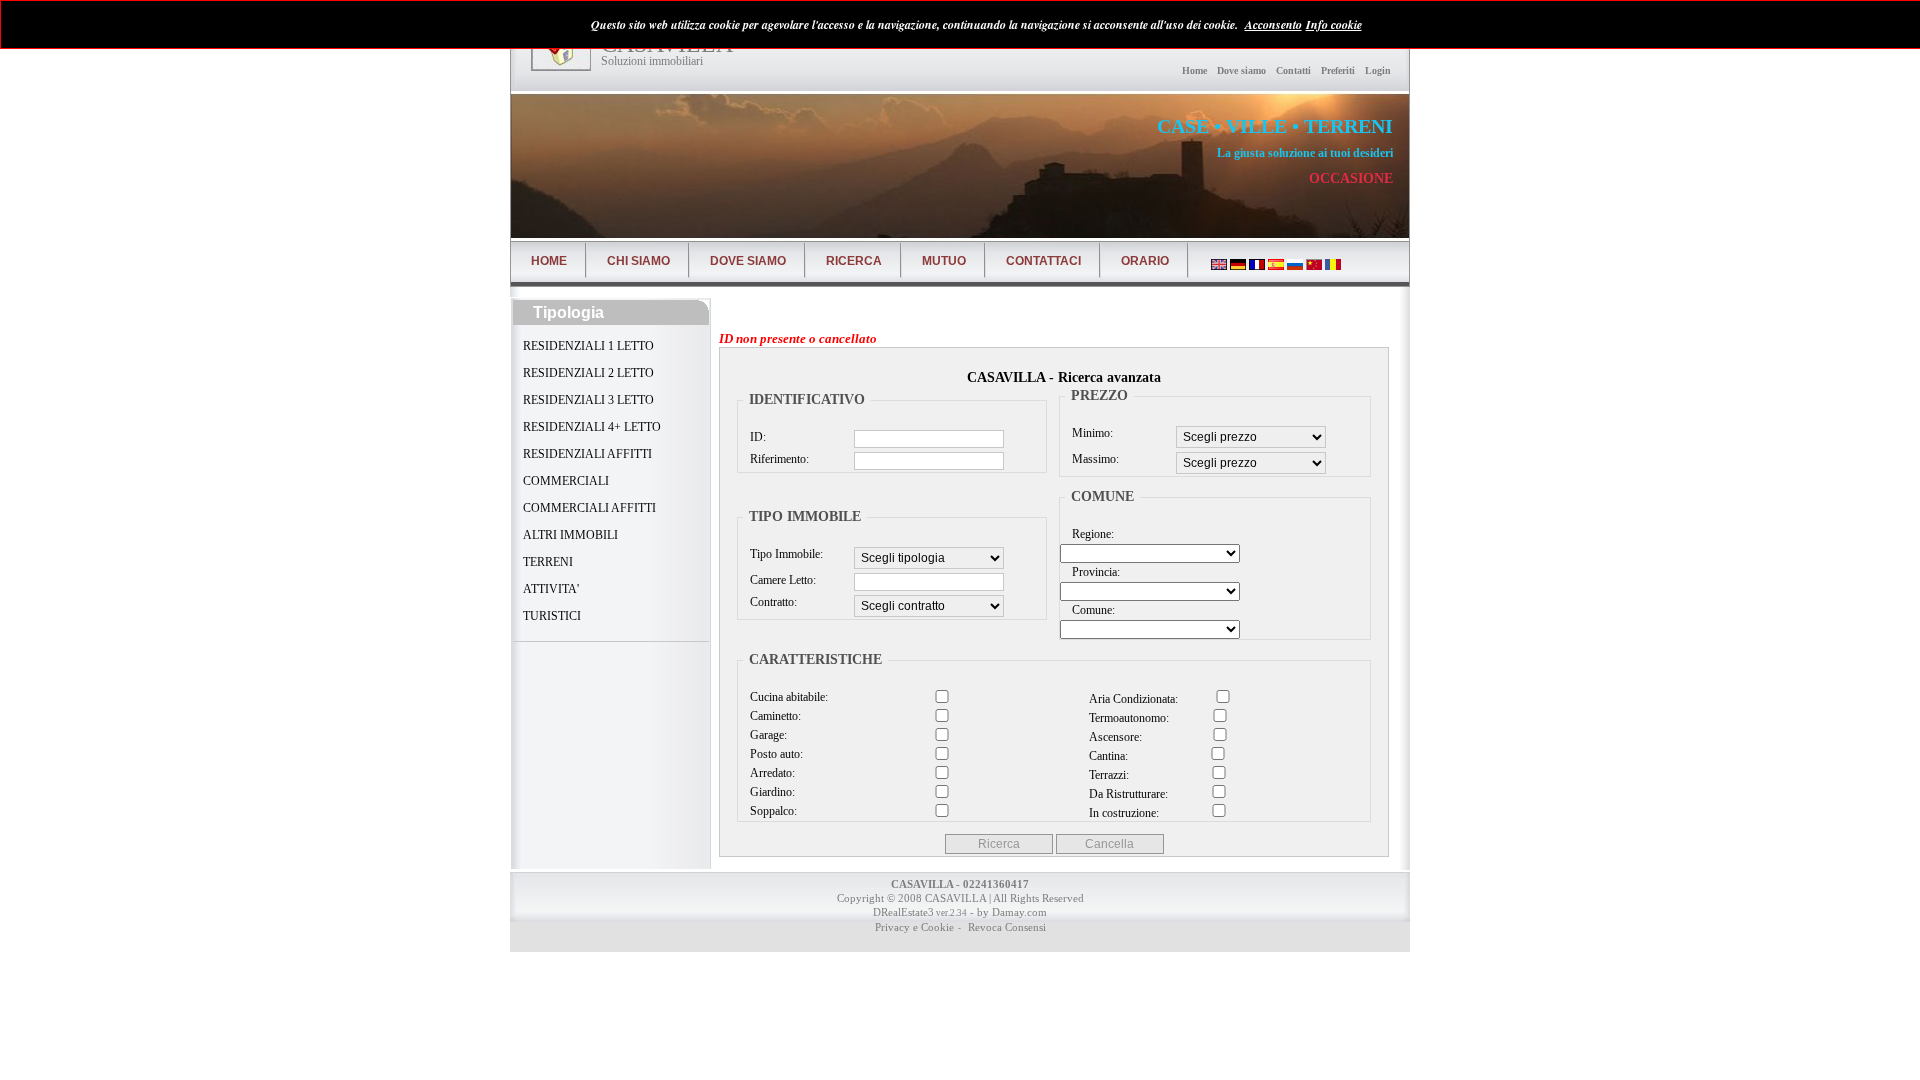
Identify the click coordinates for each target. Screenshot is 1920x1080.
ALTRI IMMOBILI (569, 535)
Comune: (1093, 610)
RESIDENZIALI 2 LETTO (587, 373)
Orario (1145, 261)
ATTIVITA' (549, 589)
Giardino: (772, 792)
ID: (758, 437)
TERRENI (546, 562)
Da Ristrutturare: (1131, 794)
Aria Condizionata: (1133, 699)
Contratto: (773, 602)
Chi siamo (638, 261)
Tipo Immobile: (786, 554)
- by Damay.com (1007, 912)
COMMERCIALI (564, 481)
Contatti (1293, 70)
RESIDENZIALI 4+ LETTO (590, 427)
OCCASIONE (1351, 178)
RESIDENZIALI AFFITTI (586, 454)
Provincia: (1096, 572)
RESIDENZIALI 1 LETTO (587, 346)
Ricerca (854, 261)
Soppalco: (773, 811)
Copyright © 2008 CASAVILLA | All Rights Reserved (960, 898)
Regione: (1093, 534)
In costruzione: (1131, 813)
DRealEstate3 (903, 912)
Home (1194, 70)
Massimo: (1095, 459)
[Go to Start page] (561, 51)
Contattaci (1043, 261)
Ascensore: (1132, 737)
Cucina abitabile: (789, 697)
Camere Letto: (783, 580)
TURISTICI (550, 616)
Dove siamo (1241, 70)
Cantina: (1131, 756)
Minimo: (1092, 433)
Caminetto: (775, 716)
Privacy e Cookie (914, 927)
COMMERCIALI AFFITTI (588, 508)
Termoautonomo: (1132, 718)
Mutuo (944, 261)
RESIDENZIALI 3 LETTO (587, 400)
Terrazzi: (1131, 775)
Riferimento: (779, 459)
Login (1378, 70)
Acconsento (1273, 24)
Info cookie (1334, 24)
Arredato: (772, 773)
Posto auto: (776, 754)
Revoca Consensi (1005, 927)
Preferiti (1338, 70)
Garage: (768, 735)
